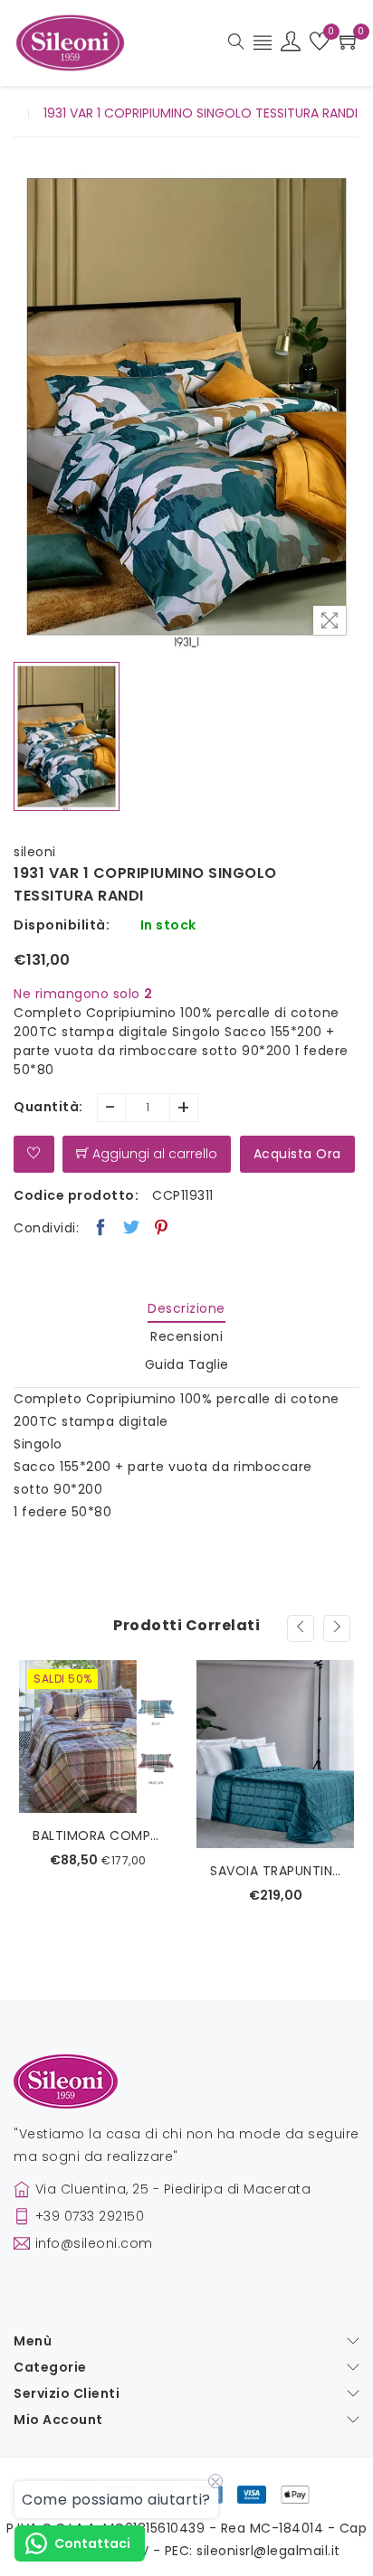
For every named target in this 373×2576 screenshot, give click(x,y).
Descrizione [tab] (186, 1308)
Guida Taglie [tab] (187, 1364)
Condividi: (46, 1228)
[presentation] (301, 1628)
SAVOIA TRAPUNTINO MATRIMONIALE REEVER (98, 1871)
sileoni (35, 852)
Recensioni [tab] (186, 1336)
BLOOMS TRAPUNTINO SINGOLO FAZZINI (275, 1856)
